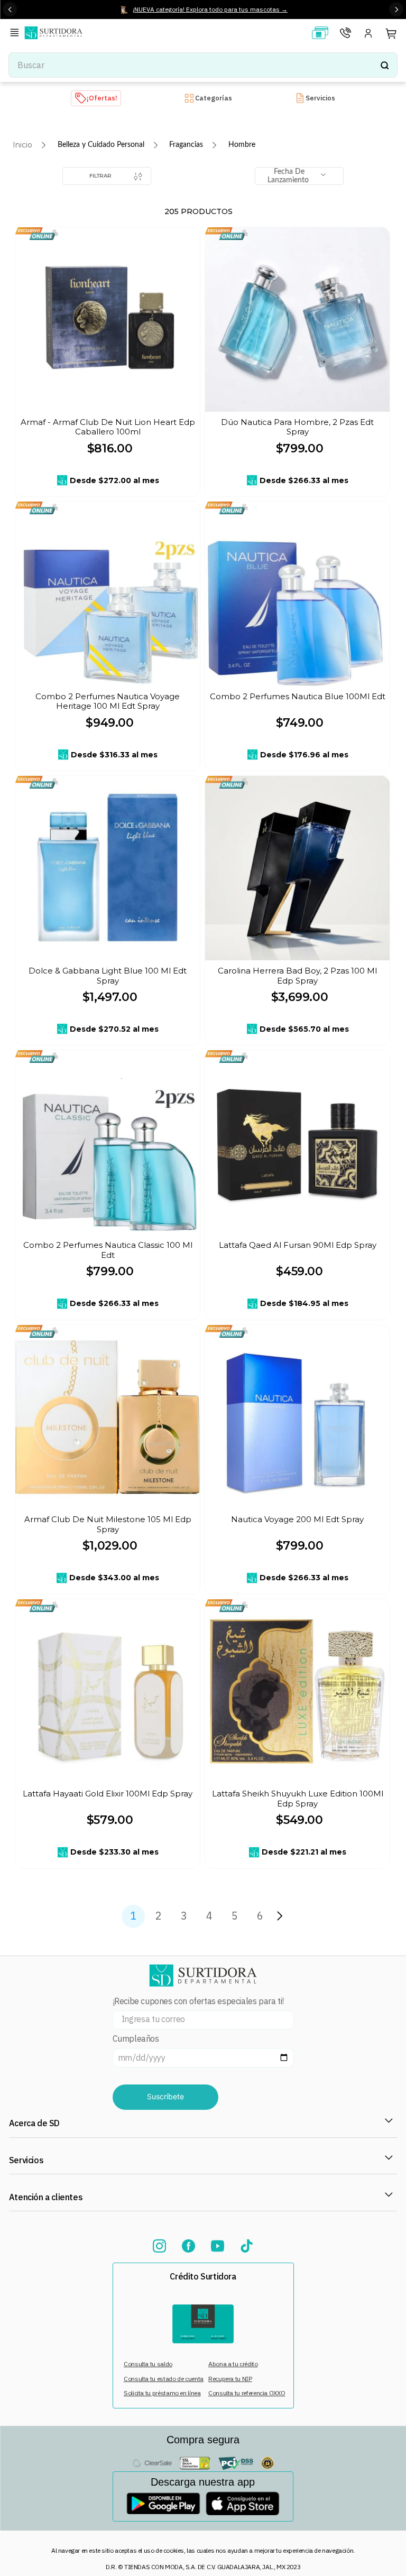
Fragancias (186, 145)
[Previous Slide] (10, 9)
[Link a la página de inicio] (22, 145)
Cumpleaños (136, 2039)
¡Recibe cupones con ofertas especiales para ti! (198, 2001)
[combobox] (203, 65)
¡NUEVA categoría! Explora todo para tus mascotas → (210, 9)
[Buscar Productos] (384, 65)
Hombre (242, 145)
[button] (16, 34)
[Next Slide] (396, 9)
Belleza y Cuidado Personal (101, 145)
